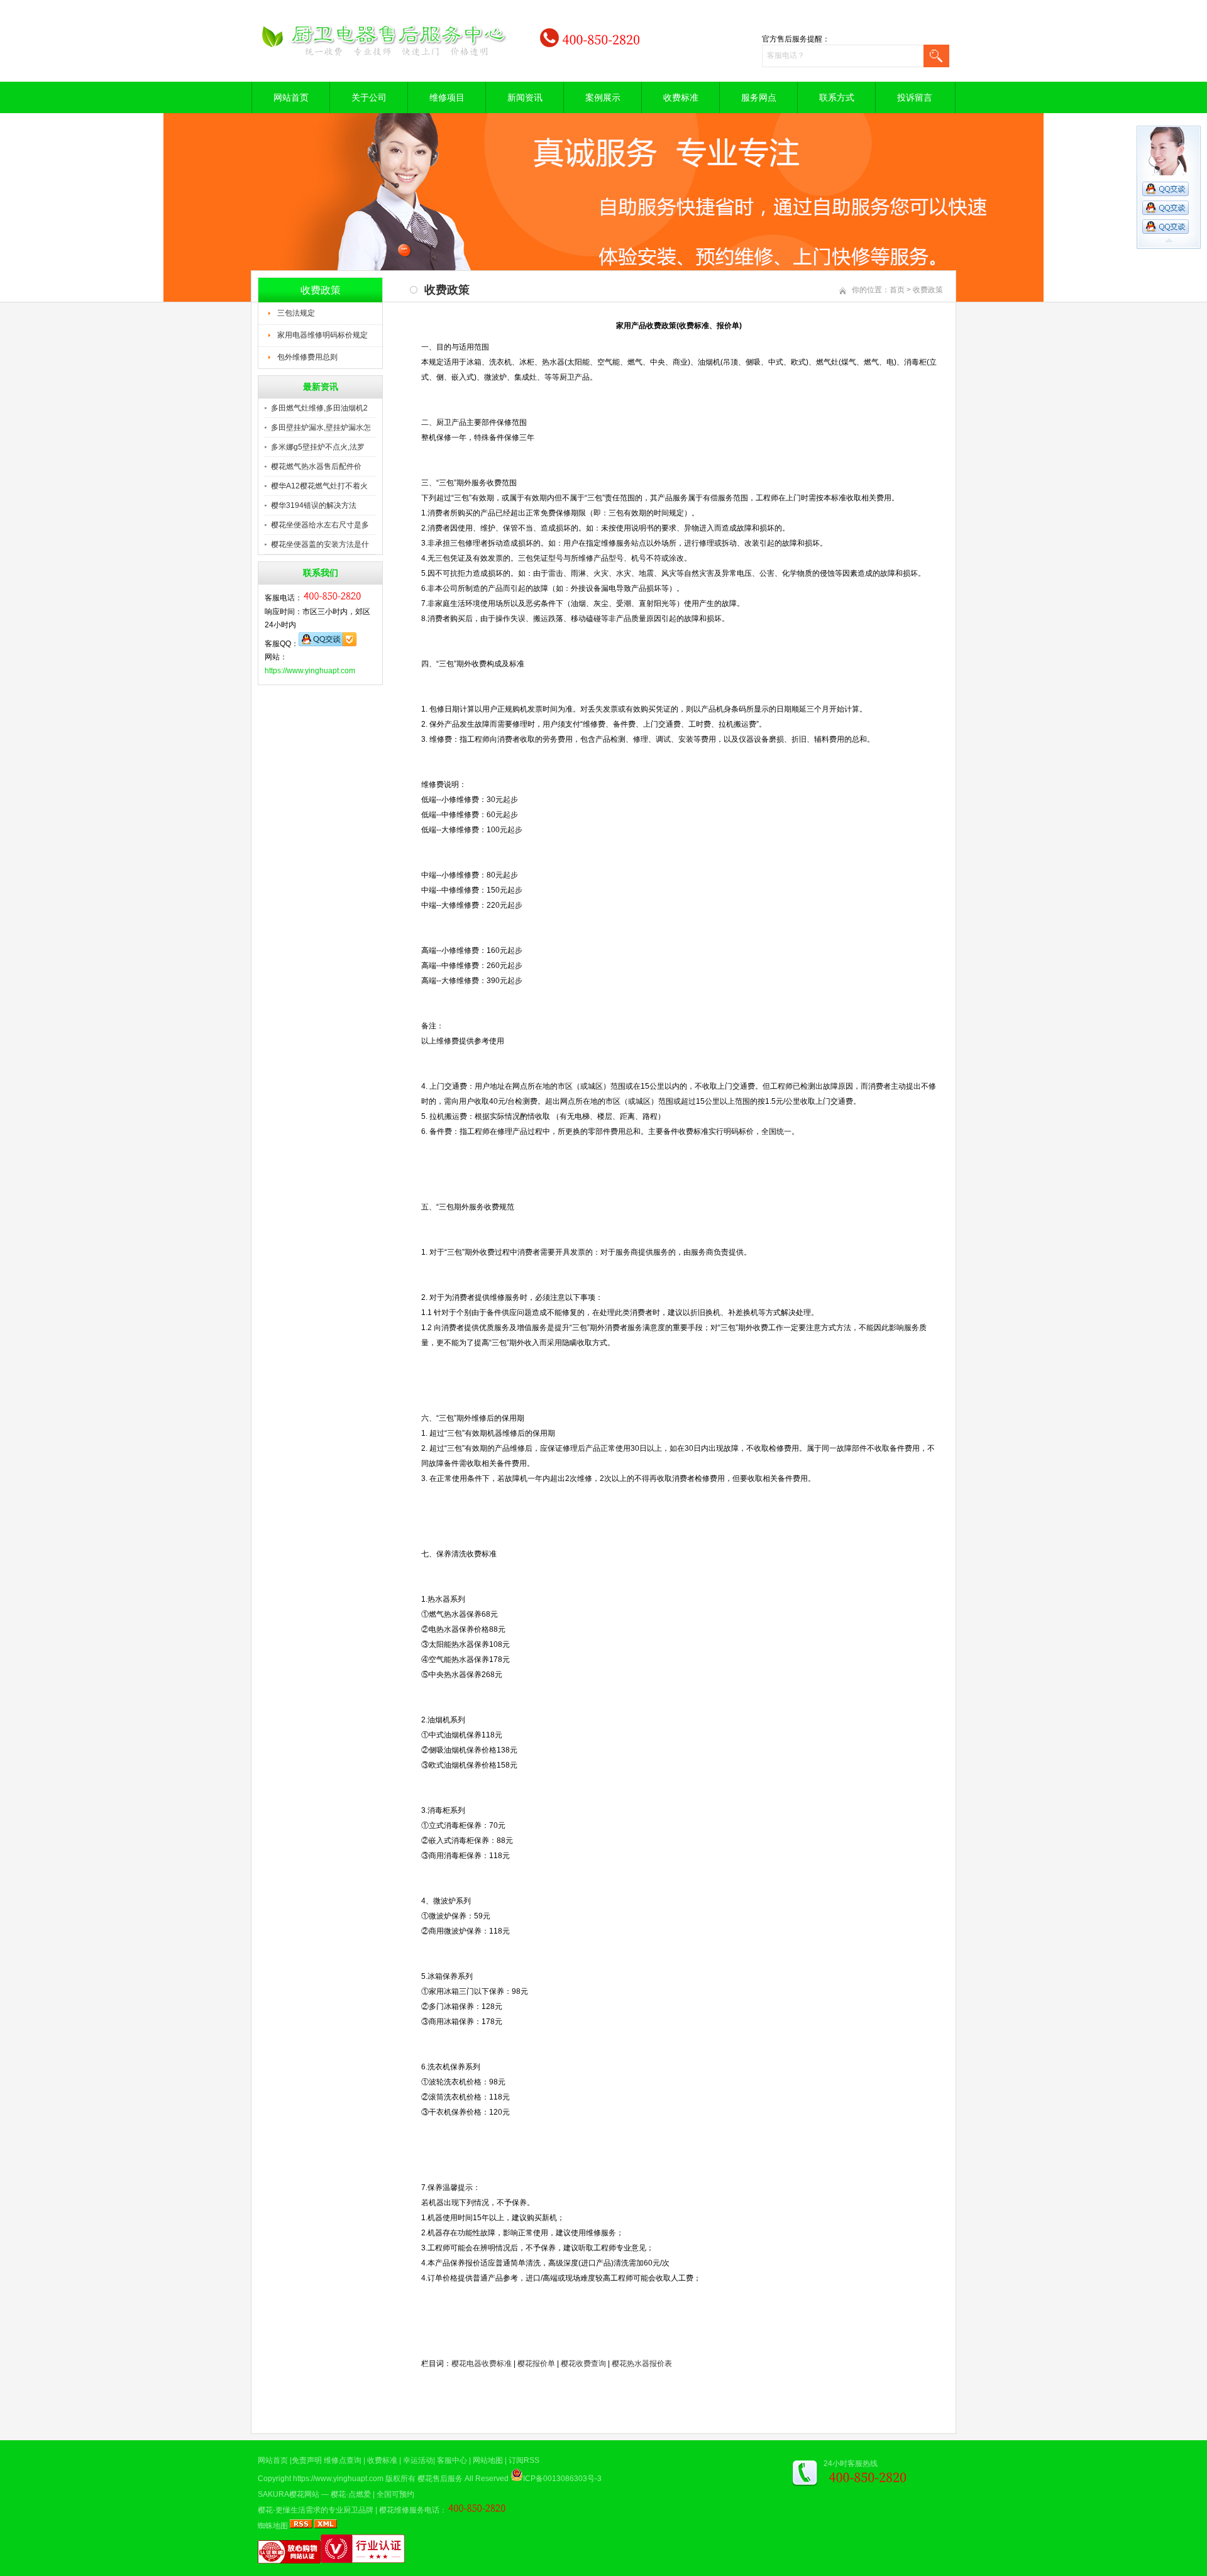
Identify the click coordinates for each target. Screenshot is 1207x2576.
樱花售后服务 (440, 2479)
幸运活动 (418, 2460)
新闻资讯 (525, 97)
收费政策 (928, 290)
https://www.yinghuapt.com (310, 671)
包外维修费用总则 (307, 357)
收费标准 (681, 97)
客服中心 (452, 2460)
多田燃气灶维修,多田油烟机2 (319, 408)
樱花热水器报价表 (642, 2364)
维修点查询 (343, 2460)
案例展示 (603, 97)
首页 (897, 290)
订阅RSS (524, 2460)
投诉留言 (915, 97)
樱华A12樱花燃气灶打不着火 (319, 486)
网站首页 (291, 97)
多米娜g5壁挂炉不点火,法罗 (318, 447)
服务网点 (759, 97)
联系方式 (837, 97)
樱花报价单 (536, 2364)
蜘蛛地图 (273, 2526)
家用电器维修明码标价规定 (322, 335)
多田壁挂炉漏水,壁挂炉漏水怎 (321, 427)
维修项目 (447, 97)
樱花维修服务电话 (409, 2510)
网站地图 (488, 2460)
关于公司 (369, 97)
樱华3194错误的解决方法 (314, 505)
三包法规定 (296, 313)
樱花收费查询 (583, 2364)
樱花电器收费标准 (482, 2364)
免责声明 (307, 2460)
